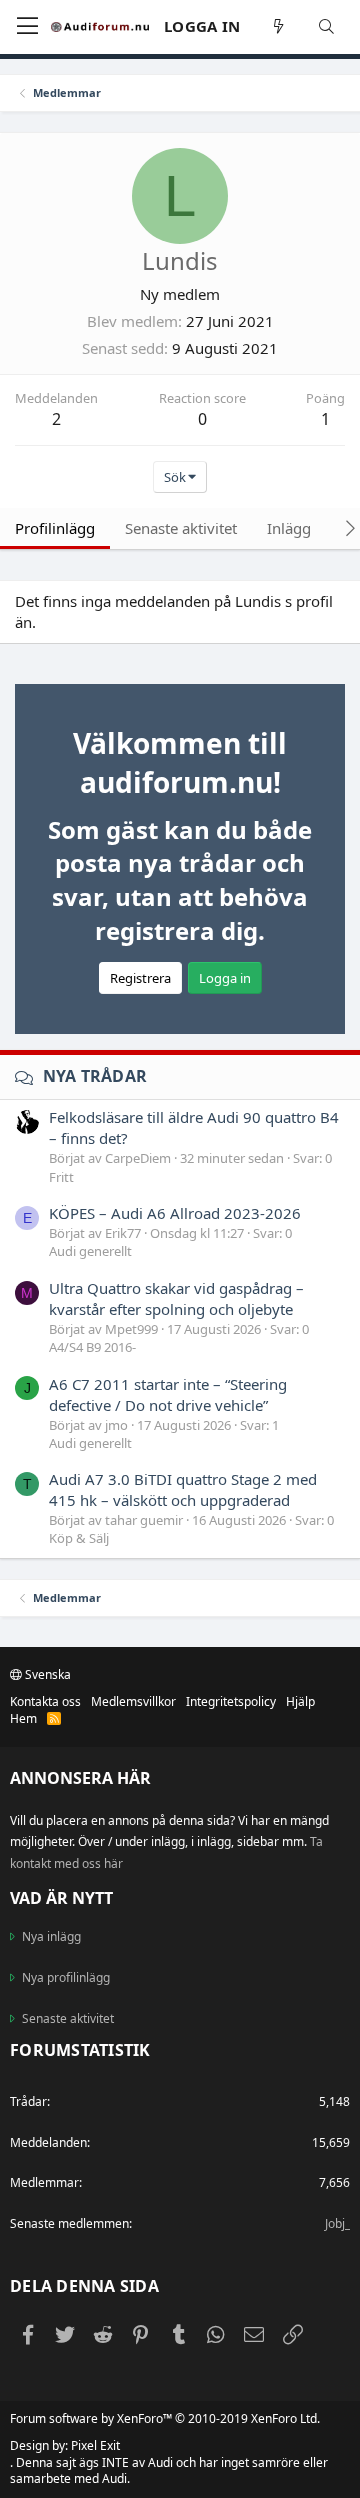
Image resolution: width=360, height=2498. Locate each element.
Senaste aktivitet (68, 2018)
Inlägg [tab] (289, 528)
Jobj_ (337, 2223)
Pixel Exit (95, 2445)
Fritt (61, 1177)
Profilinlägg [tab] (55, 528)
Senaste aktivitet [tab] (181, 528)
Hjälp (300, 1701)
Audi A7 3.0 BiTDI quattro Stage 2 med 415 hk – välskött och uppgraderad (183, 1489)
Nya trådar (95, 1076)
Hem (23, 1718)
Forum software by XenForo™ (165, 2418)
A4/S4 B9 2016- (92, 1347)
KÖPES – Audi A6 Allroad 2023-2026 (175, 1213)
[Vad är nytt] (279, 26)
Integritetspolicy (231, 1701)
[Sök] (327, 26)
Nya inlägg (51, 1937)
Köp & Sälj (79, 1538)
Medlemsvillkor (133, 1701)
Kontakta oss (45, 1701)
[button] (27, 27)
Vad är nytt (61, 1898)
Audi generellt (90, 1251)
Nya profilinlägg (66, 1977)
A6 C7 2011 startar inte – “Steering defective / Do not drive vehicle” (168, 1394)
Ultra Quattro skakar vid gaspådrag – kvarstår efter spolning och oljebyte (176, 1298)
